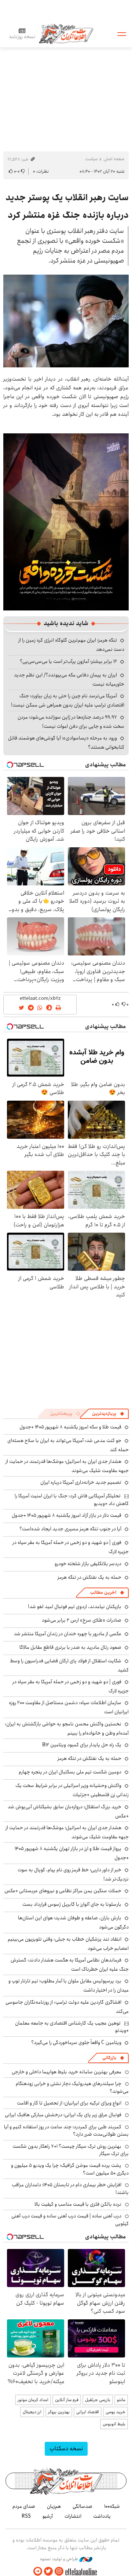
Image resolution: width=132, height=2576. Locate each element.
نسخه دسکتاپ (66, 2449)
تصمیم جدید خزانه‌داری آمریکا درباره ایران (81, 1482)
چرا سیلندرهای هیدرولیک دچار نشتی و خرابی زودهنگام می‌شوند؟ (72, 2087)
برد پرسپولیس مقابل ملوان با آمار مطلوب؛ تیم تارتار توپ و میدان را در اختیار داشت (69, 1986)
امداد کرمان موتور (33, 2400)
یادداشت (102, 2516)
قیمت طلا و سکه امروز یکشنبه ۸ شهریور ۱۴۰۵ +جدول (70, 1427)
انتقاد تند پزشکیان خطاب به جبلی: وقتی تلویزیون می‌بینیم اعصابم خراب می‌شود (68, 1944)
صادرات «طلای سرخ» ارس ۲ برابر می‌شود (82, 1620)
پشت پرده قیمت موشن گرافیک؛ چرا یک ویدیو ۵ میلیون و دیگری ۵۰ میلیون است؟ (70, 2169)
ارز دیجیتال (32, 2412)
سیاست (91, 159)
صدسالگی (82, 2506)
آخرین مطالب (103, 1592)
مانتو (121, 2400)
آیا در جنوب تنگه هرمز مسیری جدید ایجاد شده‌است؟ (70, 1529)
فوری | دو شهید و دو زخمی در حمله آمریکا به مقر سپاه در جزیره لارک (71, 1547)
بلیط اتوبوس (114, 2424)
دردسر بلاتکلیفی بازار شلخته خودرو (88, 1564)
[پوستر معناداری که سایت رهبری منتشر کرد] (66, 522)
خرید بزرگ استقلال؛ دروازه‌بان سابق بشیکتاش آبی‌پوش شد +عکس (68, 1811)
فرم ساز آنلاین (67, 2400)
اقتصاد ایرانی (88, 2412)
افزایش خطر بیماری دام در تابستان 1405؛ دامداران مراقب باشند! (70, 2188)
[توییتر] (48, 2571)
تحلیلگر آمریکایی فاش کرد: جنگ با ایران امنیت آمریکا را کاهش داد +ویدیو (72, 1500)
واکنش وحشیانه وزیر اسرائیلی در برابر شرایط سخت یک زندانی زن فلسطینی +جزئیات (72, 1790)
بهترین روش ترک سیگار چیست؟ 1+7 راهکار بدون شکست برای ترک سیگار (71, 2150)
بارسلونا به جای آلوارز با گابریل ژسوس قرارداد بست (72, 1904)
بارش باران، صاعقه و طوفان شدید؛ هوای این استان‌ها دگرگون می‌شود (73, 1922)
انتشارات (73, 2516)
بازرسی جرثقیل (98, 2400)
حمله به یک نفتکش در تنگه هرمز (89, 1577)
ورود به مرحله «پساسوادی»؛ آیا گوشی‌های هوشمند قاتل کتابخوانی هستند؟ (66, 743)
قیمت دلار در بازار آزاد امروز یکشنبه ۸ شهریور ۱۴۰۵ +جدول (67, 1515)
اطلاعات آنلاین (66, 34)
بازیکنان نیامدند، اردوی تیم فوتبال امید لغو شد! (75, 1607)
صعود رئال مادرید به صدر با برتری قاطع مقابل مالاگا (70, 1647)
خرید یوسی (115, 2412)
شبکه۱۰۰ (112, 2506)
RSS (26, 2516)
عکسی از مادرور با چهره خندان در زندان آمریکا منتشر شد (68, 1634)
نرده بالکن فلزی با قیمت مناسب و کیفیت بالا (78, 2204)
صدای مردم (24, 2506)
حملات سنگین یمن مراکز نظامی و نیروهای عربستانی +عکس (63, 1891)
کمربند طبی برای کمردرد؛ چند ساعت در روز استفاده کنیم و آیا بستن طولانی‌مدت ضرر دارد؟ (66, 2131)
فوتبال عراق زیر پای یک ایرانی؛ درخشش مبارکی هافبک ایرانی (63, 2115)
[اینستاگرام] (59, 2571)
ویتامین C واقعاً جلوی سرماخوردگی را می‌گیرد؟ (76, 2043)
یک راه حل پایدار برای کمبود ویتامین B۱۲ (82, 1745)
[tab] (108, 1414)
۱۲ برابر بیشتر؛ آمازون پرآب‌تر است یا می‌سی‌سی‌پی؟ (68, 661)
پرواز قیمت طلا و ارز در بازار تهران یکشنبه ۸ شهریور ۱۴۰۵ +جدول (72, 1853)
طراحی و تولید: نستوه (60, 2559)
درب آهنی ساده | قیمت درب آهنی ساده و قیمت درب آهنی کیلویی (70, 2220)
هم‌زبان (54, 2506)
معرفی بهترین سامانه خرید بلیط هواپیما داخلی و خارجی (67, 2072)
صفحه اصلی (114, 159)
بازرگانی (109, 2058)
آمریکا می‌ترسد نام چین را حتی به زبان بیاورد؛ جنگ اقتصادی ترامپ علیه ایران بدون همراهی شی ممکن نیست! (68, 700)
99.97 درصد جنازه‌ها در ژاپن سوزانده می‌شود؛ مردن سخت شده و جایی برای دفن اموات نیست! (71, 722)
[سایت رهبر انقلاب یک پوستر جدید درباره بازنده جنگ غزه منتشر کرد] (66, 321)
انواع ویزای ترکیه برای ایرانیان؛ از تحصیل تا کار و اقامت (69, 2103)
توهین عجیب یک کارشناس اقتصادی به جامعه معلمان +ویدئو (72, 2027)
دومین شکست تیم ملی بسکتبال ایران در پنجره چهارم (70, 1772)
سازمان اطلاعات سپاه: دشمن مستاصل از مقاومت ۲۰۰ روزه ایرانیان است (69, 1707)
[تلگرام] (38, 2571)
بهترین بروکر (59, 2412)
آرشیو (48, 2516)
